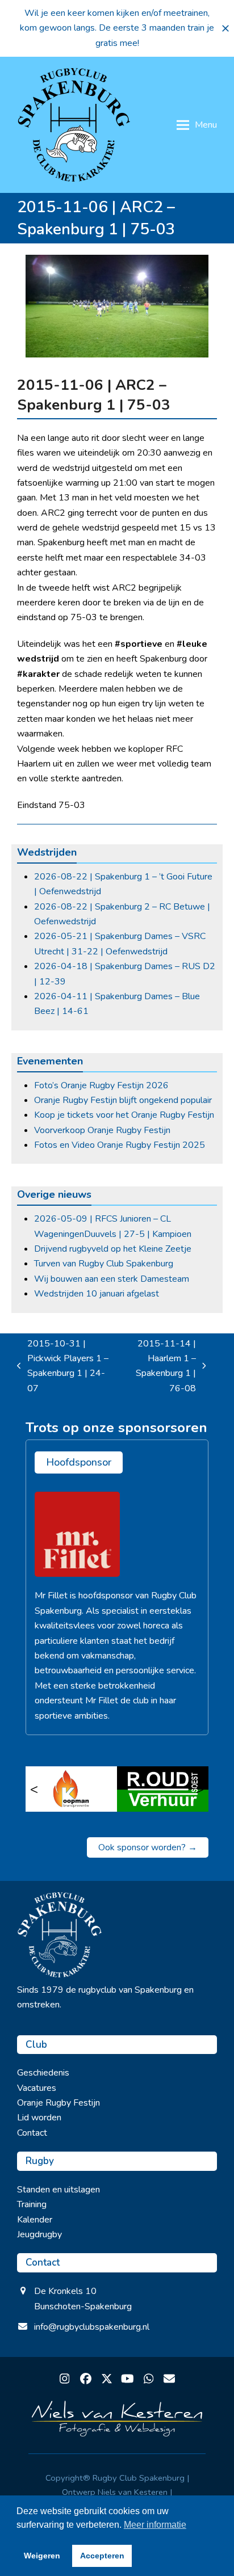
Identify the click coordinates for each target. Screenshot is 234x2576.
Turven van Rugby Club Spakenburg (104, 1264)
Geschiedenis (43, 2073)
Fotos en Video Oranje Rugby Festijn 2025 (120, 1145)
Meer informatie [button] (155, 2525)
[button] (225, 28)
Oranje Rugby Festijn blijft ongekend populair (123, 1100)
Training (32, 2204)
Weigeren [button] (42, 2556)
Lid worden (39, 2118)
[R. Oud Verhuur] (163, 1789)
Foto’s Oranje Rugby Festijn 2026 (101, 1085)
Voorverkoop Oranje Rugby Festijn (102, 1130)
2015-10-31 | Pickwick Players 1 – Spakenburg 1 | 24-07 (63, 1366)
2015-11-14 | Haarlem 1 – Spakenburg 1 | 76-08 (159, 1366)
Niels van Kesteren (133, 2492)
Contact (32, 2133)
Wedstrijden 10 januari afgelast (97, 1294)
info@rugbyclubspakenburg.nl (92, 2327)
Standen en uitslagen (58, 2190)
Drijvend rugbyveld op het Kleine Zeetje (113, 1249)
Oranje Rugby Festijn (58, 2103)
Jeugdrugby (39, 2234)
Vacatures (37, 2088)
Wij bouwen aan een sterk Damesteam (112, 1279)
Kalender (35, 2220)
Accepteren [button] (102, 2556)
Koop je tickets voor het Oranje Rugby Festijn (124, 1115)
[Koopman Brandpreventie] (71, 1789)
